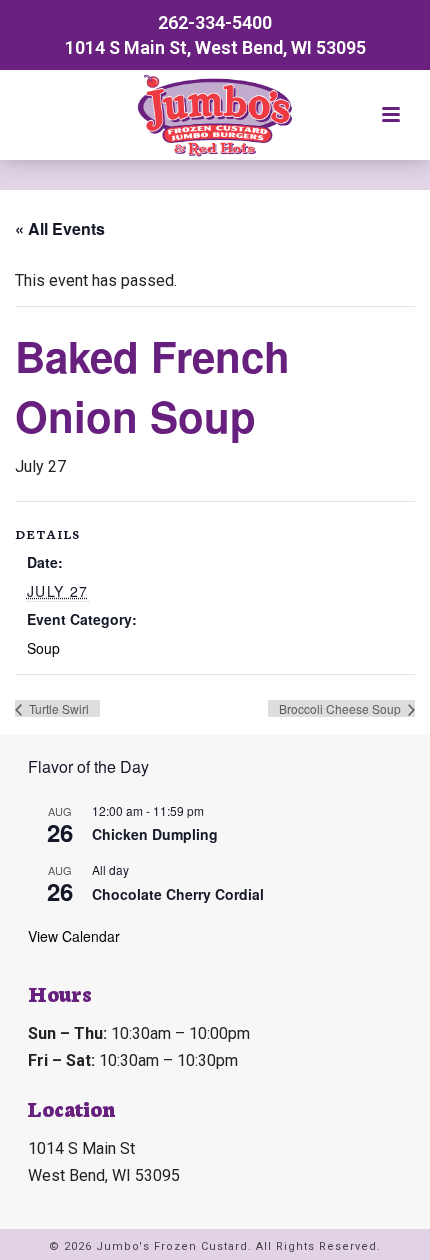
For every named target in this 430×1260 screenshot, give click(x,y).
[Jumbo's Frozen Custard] (215, 115)
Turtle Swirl (57, 708)
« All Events (60, 228)
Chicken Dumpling (155, 834)
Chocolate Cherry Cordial (178, 894)
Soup (43, 648)
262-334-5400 (215, 22)
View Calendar (74, 936)
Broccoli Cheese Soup (341, 708)
